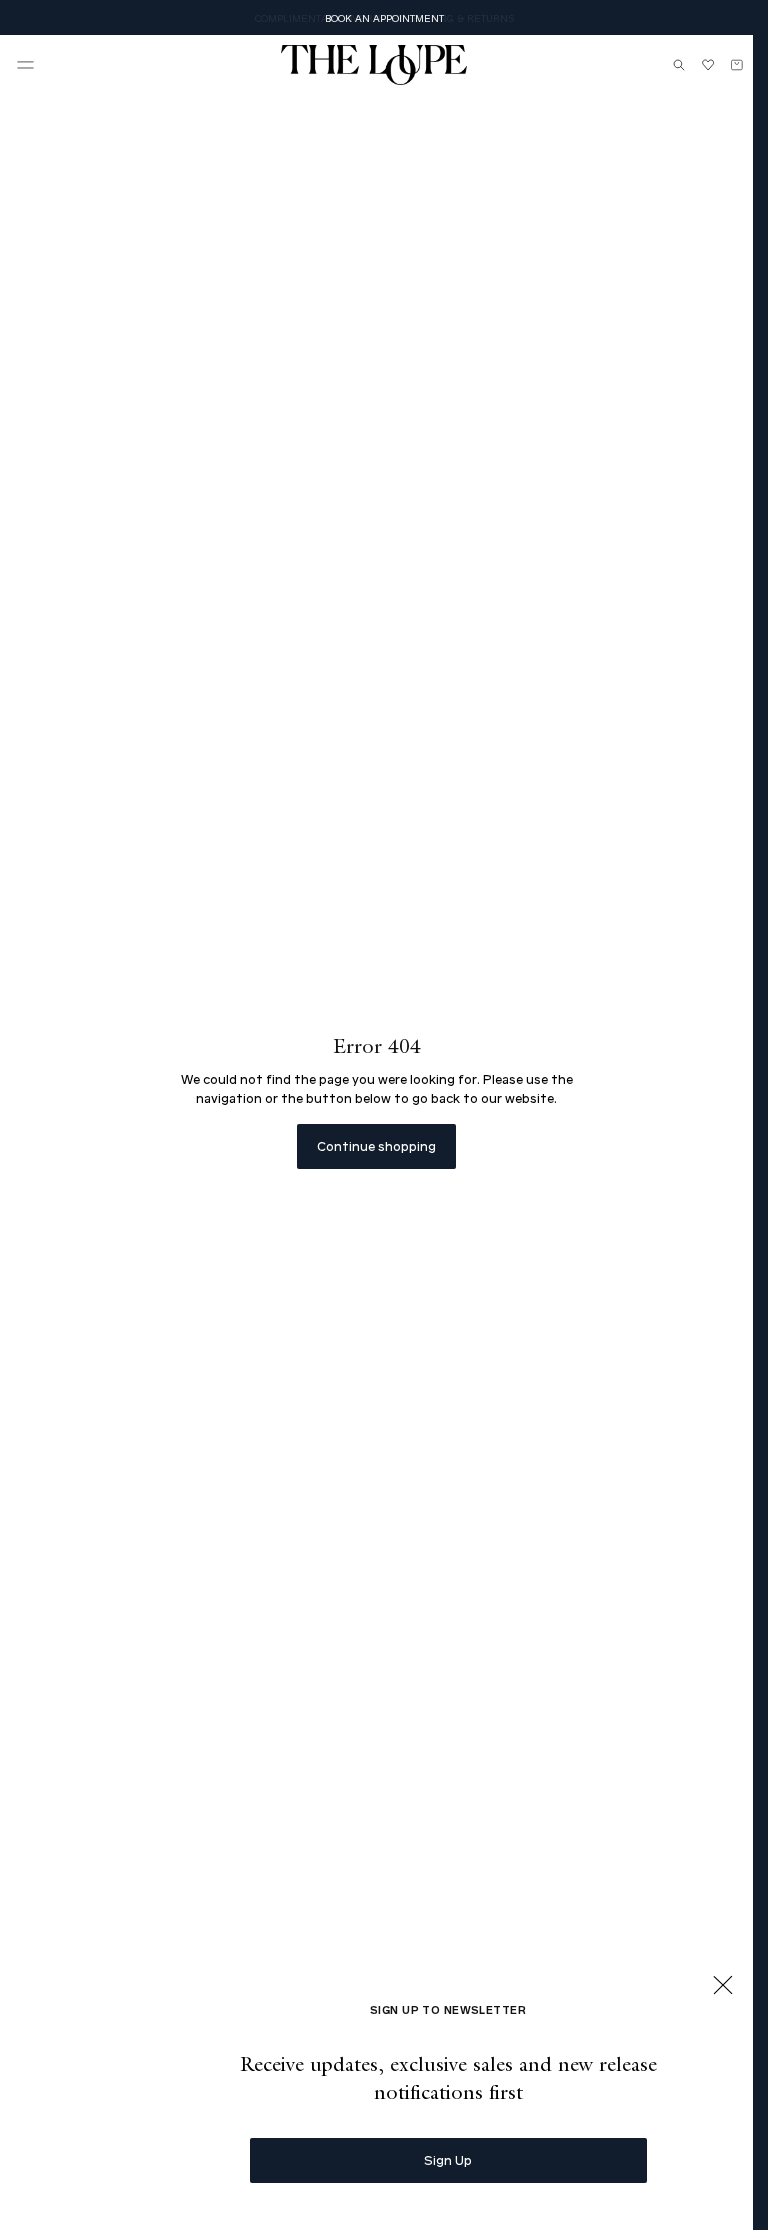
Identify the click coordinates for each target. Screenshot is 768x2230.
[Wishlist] (708, 65)
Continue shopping (376, 1145)
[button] (25, 65)
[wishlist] (708, 65)
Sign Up (448, 2159)
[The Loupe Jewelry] (374, 65)
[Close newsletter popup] (723, 1987)
